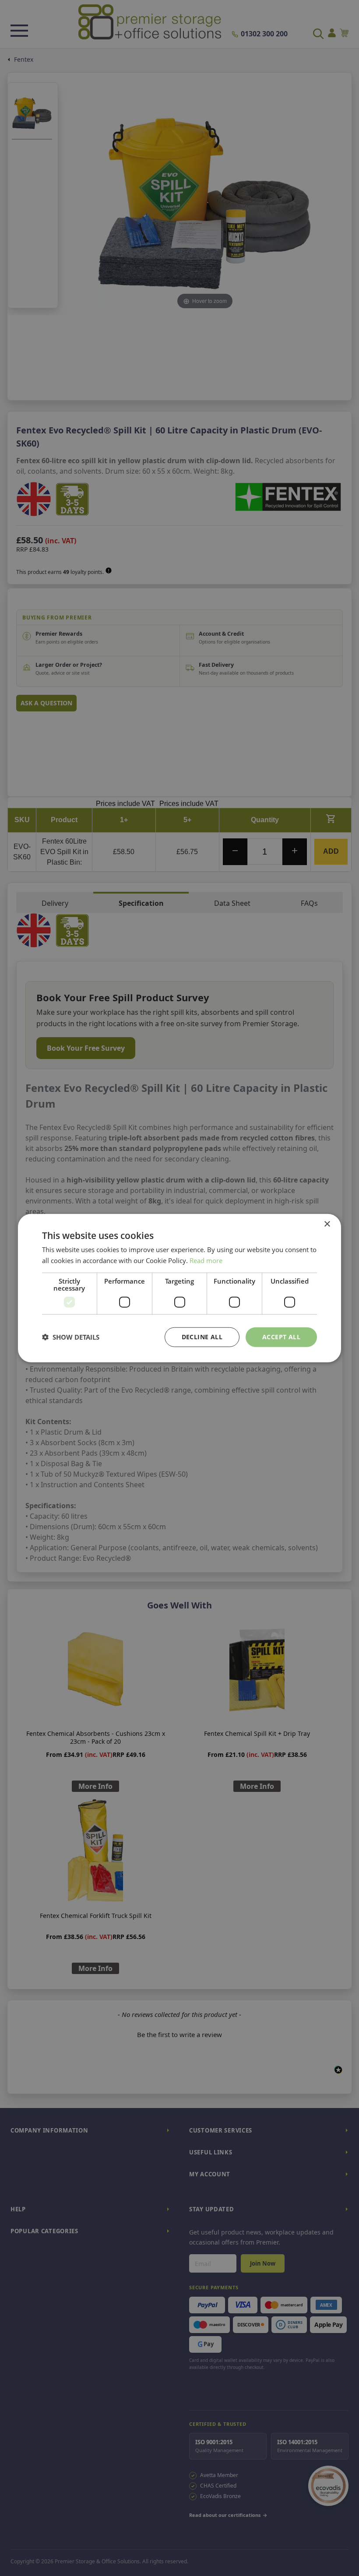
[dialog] (179, 1288)
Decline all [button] (202, 1337)
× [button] (327, 1224)
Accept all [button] (281, 1337)
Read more (206, 1260)
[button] (71, 1337)
